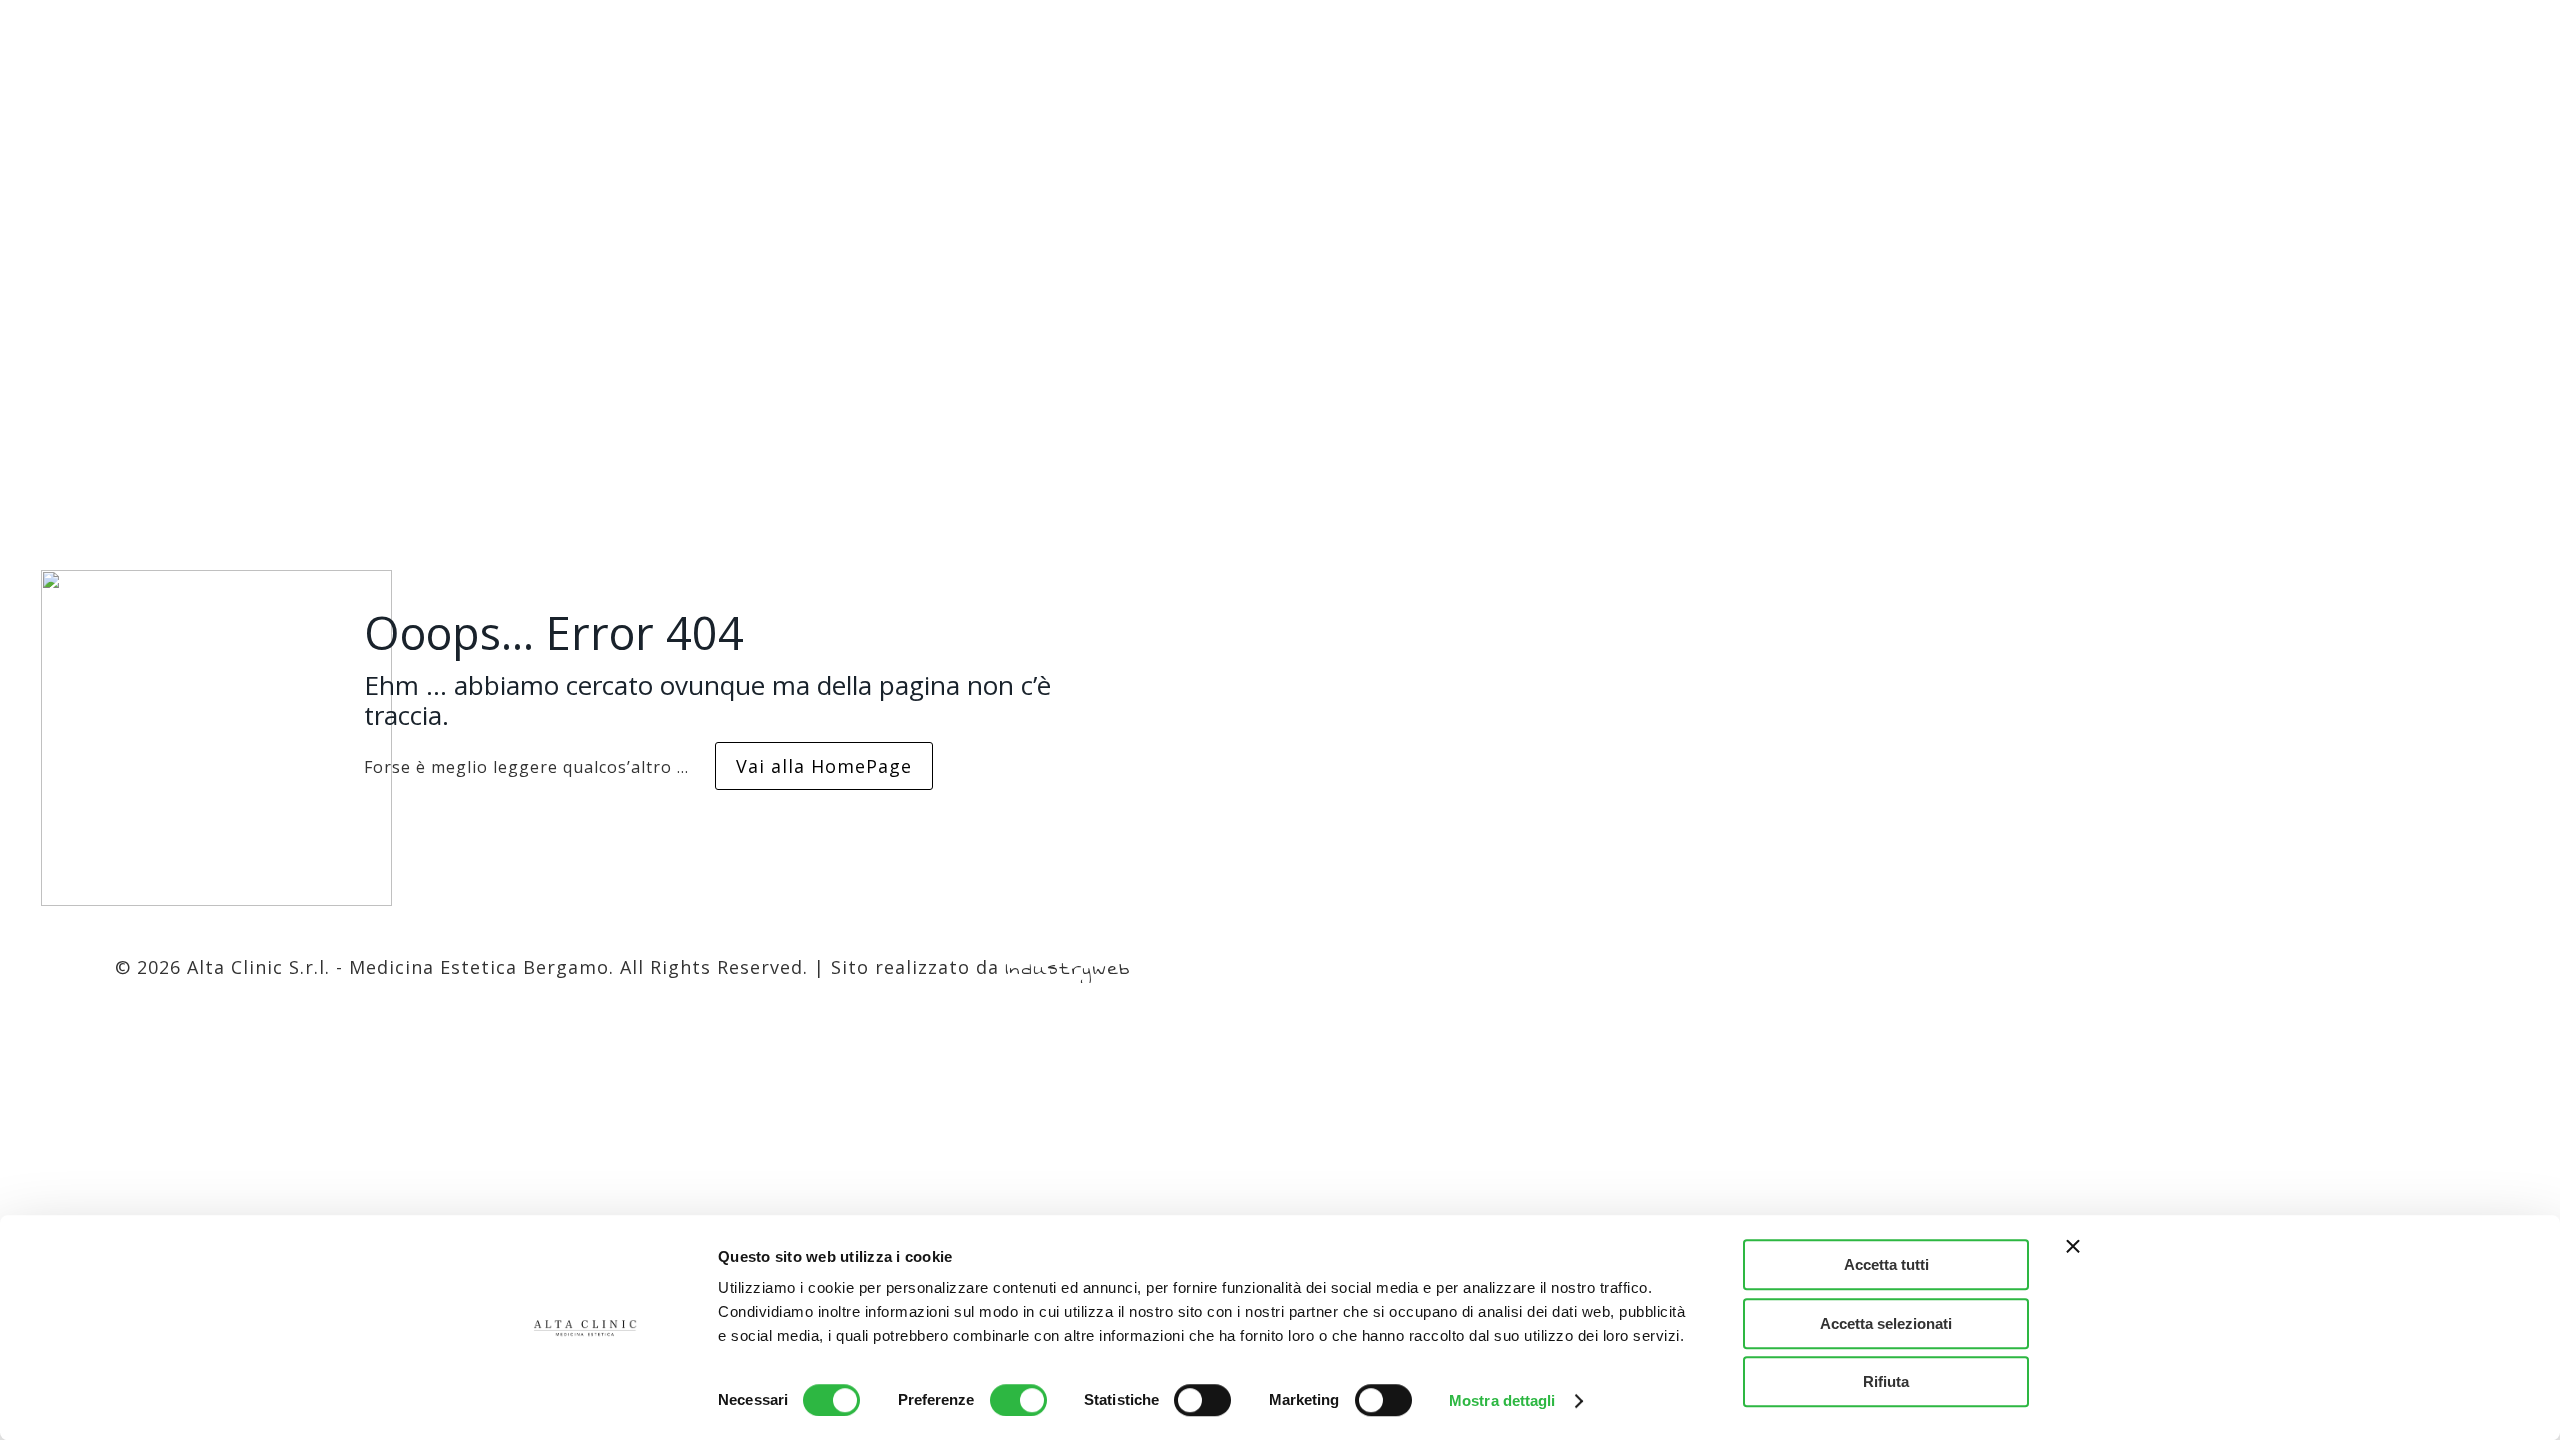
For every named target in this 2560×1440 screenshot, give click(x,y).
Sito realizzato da (980, 967)
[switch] (1018, 1400)
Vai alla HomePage (824, 766)
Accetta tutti (1886, 1264)
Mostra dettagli (1502, 1400)
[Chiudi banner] (2073, 1246)
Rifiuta (1886, 1381)
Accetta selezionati (1886, 1323)
